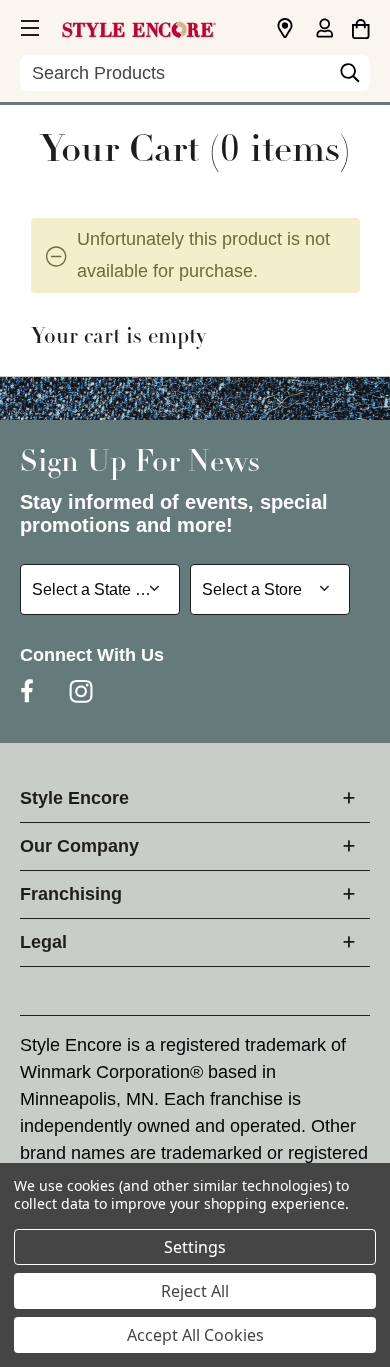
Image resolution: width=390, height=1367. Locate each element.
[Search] (350, 78)
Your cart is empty (118, 338)
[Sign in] (324, 30)
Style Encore (74, 798)
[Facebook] (27, 691)
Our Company (79, 846)
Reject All (195, 1291)
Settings (195, 1247)
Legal (43, 942)
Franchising (71, 894)
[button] (28, 25)
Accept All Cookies (195, 1335)
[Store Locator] (285, 29)
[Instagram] (81, 691)
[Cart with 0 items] (360, 26)
